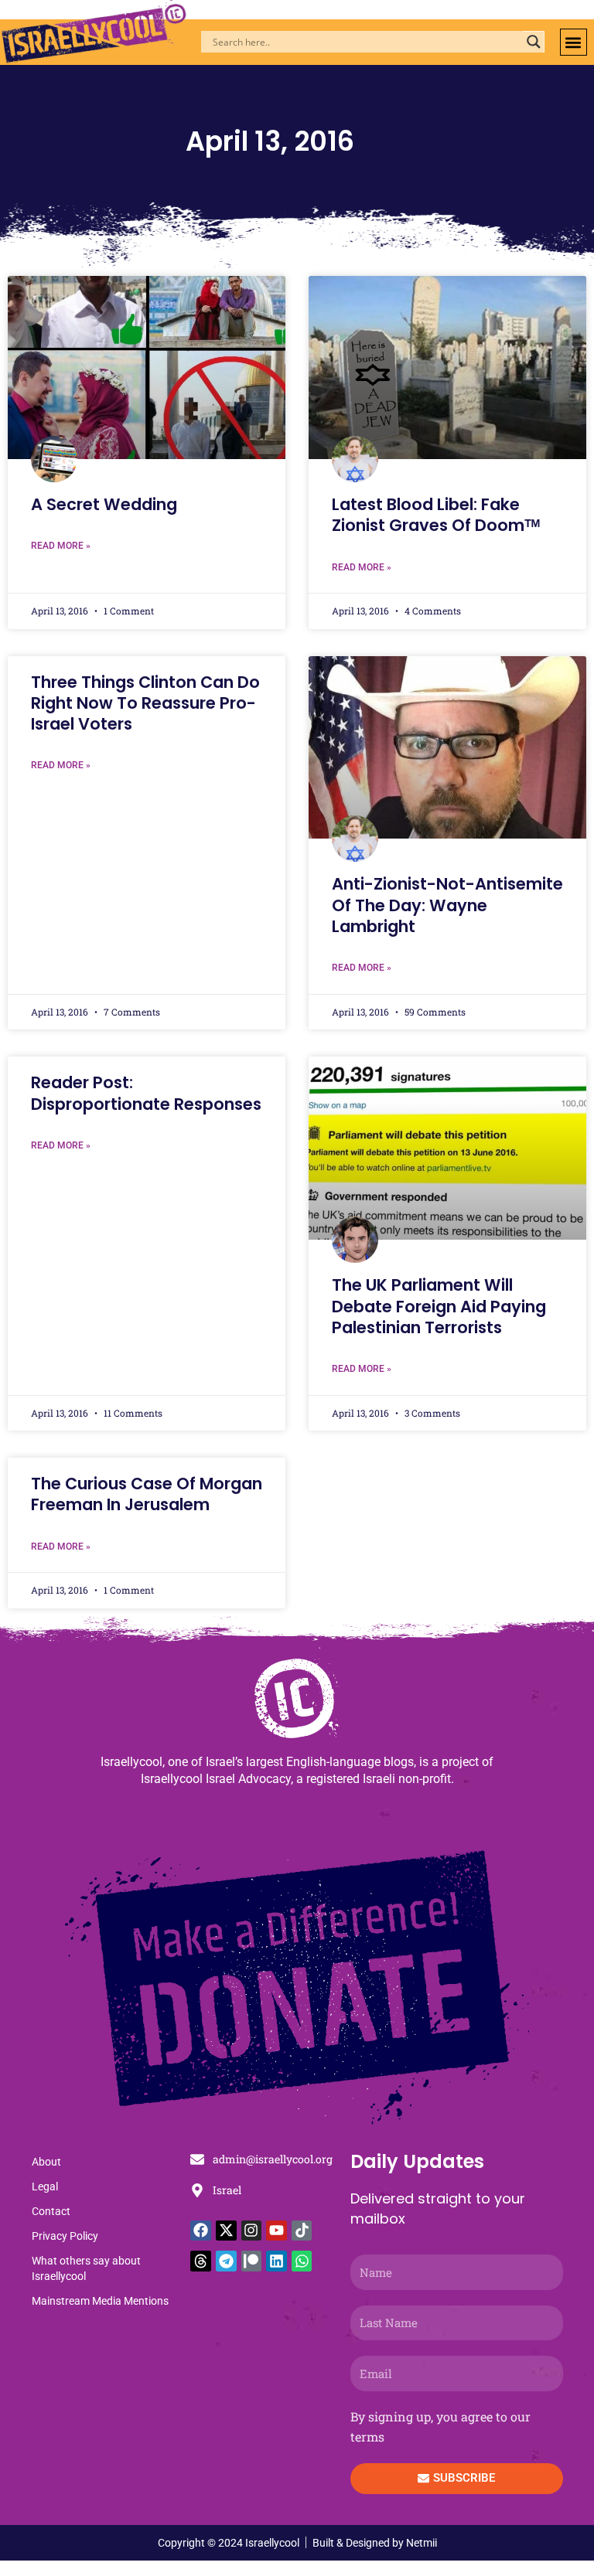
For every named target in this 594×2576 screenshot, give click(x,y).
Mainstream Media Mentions (100, 2301)
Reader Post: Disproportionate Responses (146, 1093)
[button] (574, 42)
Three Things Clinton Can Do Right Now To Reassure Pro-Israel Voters (145, 703)
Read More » (61, 546)
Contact (51, 2211)
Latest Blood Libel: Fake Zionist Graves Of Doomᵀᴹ (436, 515)
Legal (45, 2186)
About (46, 2162)
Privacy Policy (65, 2236)
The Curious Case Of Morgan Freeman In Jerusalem (147, 1494)
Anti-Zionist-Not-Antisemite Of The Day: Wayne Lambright (447, 905)
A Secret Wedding (104, 504)
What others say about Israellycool (86, 2268)
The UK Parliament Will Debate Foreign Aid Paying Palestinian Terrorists (439, 1306)
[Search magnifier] (534, 42)
